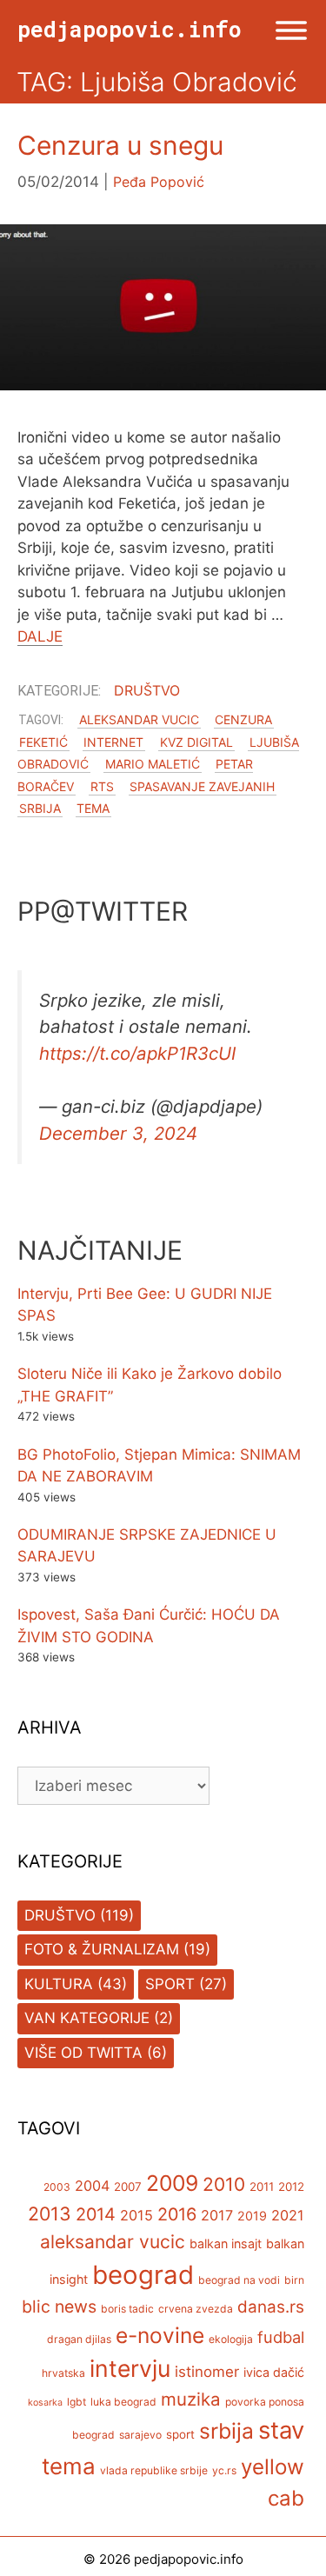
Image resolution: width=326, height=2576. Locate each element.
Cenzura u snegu (120, 145)
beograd (143, 2275)
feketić (43, 742)
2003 (57, 2187)
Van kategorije (87, 2018)
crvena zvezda (196, 2309)
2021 (288, 2215)
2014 (96, 2214)
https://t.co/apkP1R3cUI (137, 1053)
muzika (191, 2399)
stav (281, 2430)
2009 (172, 2183)
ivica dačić (274, 2372)
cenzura (243, 719)
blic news (59, 2306)
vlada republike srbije (154, 2470)
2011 (262, 2187)
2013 (50, 2213)
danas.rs (271, 2307)
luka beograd (123, 2402)
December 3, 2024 (118, 1133)
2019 (252, 2216)
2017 (217, 2215)
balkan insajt (226, 2243)
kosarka (45, 2403)
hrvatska (63, 2373)
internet (113, 742)
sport (180, 2434)
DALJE (40, 636)
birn (294, 2280)
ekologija (231, 2339)
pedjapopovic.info (130, 29)
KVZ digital (196, 742)
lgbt (77, 2402)
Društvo (147, 690)
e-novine (160, 2335)
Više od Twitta (83, 2053)
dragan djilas (79, 2339)
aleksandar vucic (139, 719)
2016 (177, 2214)
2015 (136, 2215)
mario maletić (153, 764)
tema (93, 808)
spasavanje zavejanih (202, 786)
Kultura (59, 1984)
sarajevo (140, 2435)
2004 (92, 2186)
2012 (291, 2187)
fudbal (281, 2337)
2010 (224, 2184)
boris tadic (127, 2309)
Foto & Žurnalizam (102, 1949)
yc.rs (224, 2470)
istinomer (207, 2372)
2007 (128, 2187)
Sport (170, 1984)
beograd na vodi (239, 2280)
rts (102, 786)
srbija (40, 808)
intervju (130, 2368)
